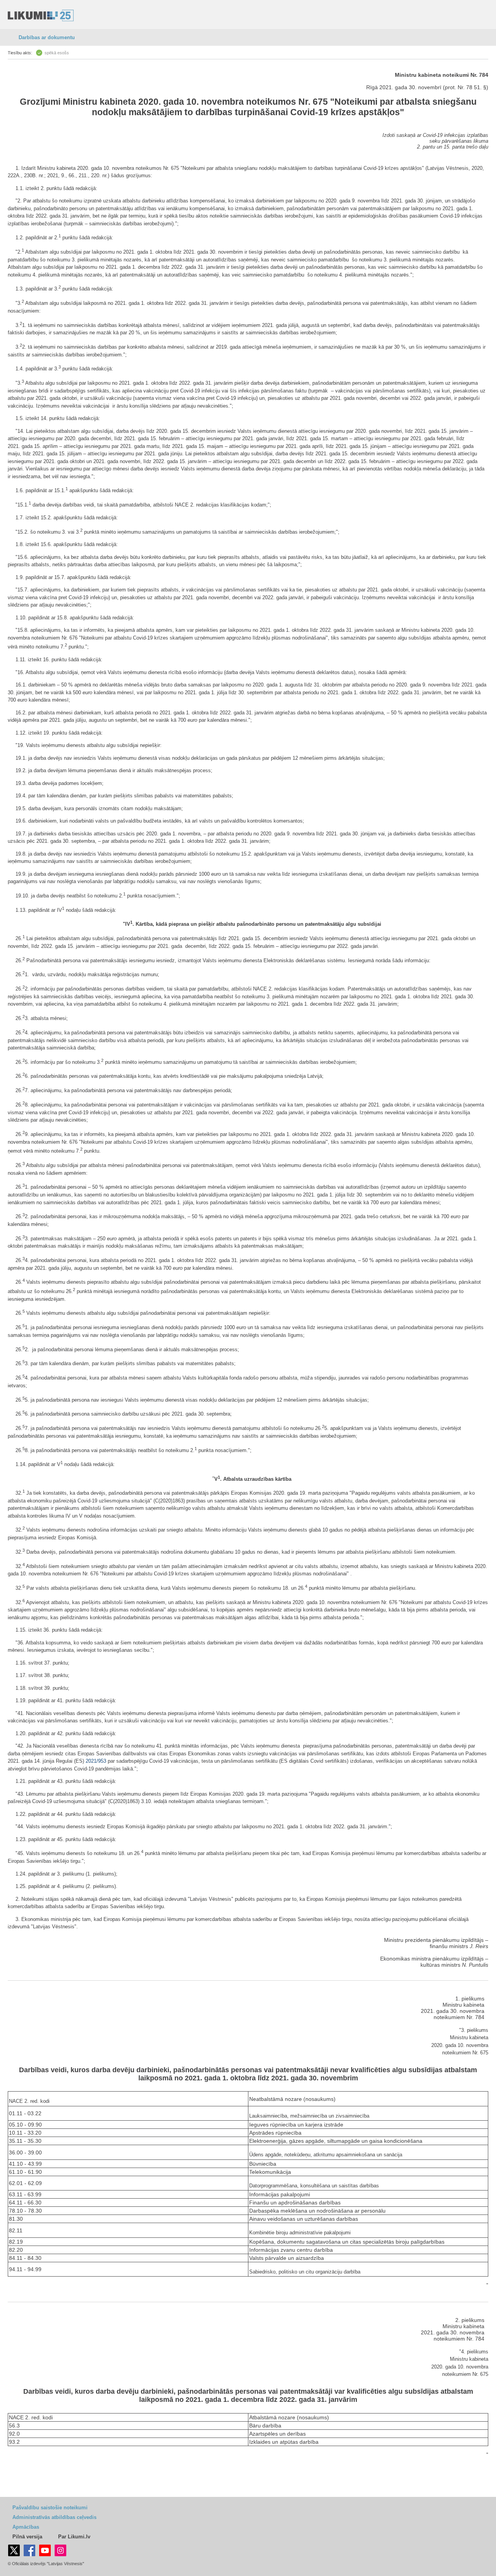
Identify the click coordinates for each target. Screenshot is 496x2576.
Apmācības (26, 2527)
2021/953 (96, 1761)
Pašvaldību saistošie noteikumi (50, 2508)
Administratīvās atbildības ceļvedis (54, 2517)
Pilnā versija (27, 2537)
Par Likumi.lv (74, 2537)
